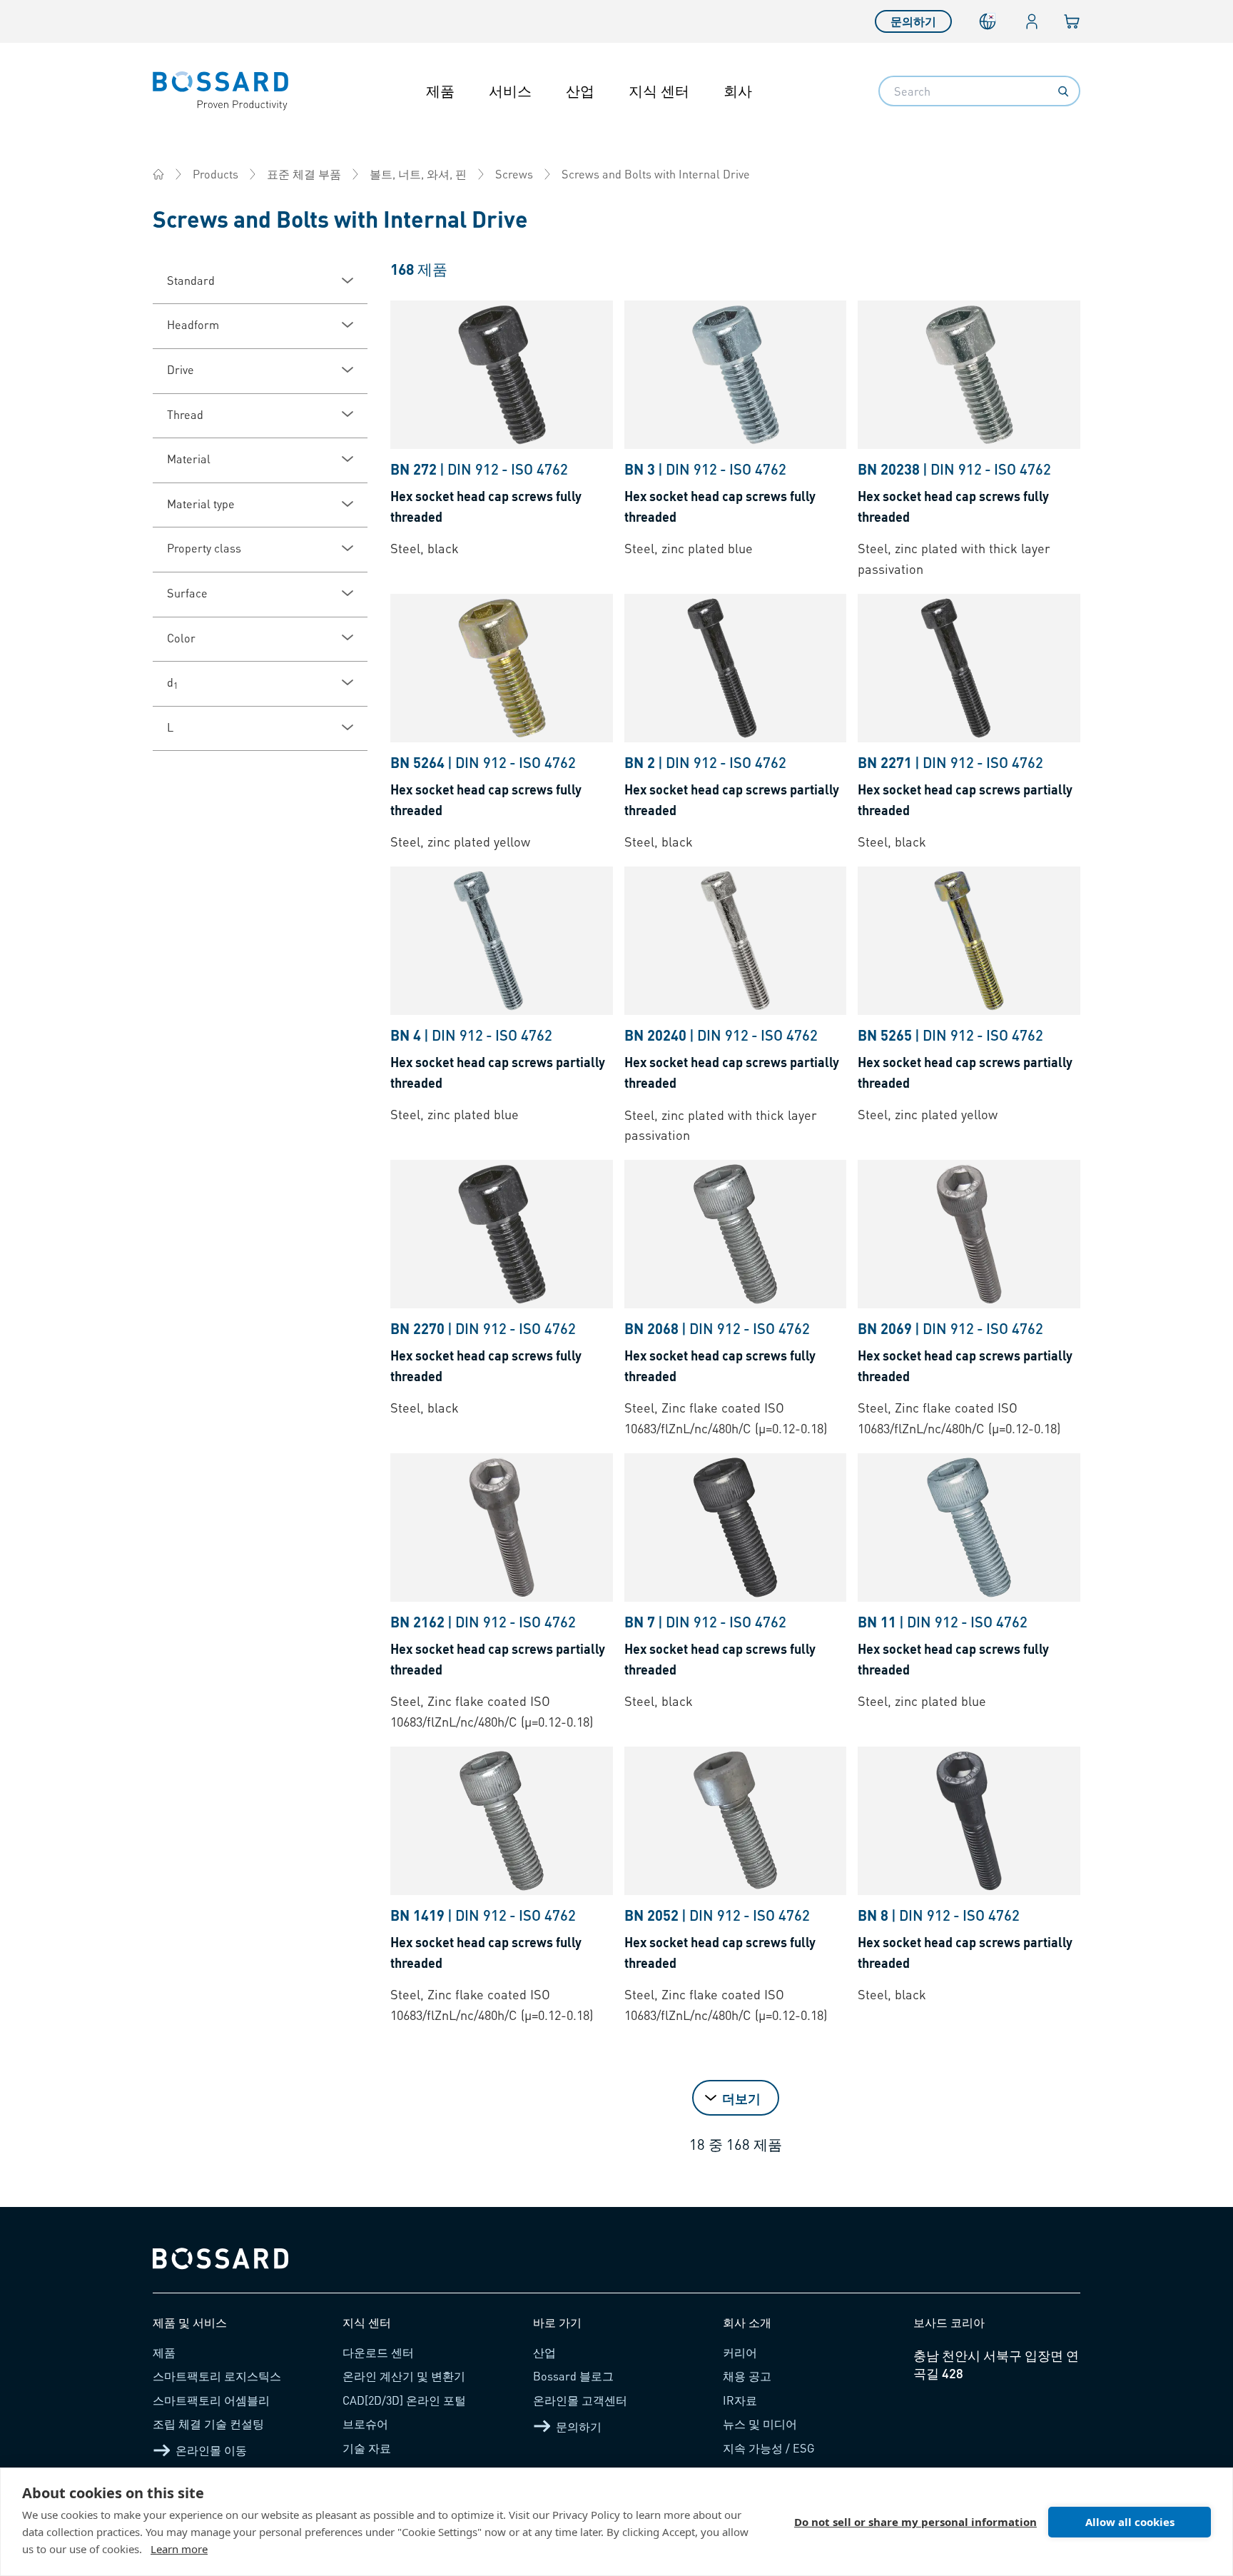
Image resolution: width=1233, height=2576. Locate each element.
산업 (580, 91)
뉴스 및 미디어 (760, 2424)
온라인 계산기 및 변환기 (404, 2376)
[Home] (158, 174)
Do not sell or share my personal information (915, 2522)
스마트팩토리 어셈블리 (211, 2400)
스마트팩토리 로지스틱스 (217, 2376)
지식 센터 (659, 91)
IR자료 (740, 2400)
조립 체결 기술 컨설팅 (208, 2424)
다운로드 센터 (378, 2352)
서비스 (510, 91)
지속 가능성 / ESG (769, 2448)
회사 (738, 91)
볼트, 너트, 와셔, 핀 (418, 174)
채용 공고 (747, 2376)
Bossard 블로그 (573, 2376)
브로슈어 (365, 2424)
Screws (514, 174)
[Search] (1063, 91)
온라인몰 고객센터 (580, 2400)
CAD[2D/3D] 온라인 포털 (404, 2400)
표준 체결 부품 (304, 174)
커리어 (740, 2352)
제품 (440, 91)
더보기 (741, 2098)
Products (215, 174)
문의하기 (913, 21)
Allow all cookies (1130, 2522)
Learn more (179, 2549)
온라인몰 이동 (211, 2450)
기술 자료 (367, 2448)
